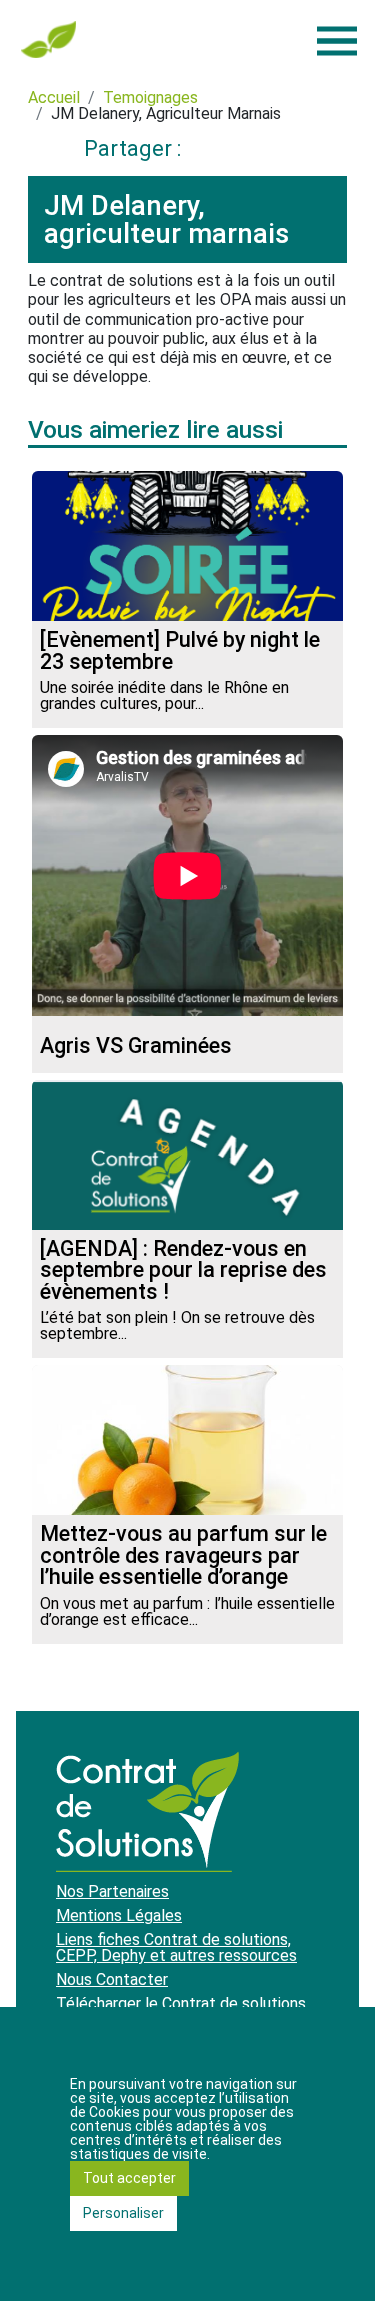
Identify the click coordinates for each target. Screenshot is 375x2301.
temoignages (150, 97)
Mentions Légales (119, 1915)
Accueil (54, 97)
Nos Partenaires (112, 1891)
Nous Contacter (112, 1979)
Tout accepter (129, 2178)
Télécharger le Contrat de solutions (181, 2003)
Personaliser (123, 2213)
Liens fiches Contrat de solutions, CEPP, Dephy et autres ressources (176, 1947)
